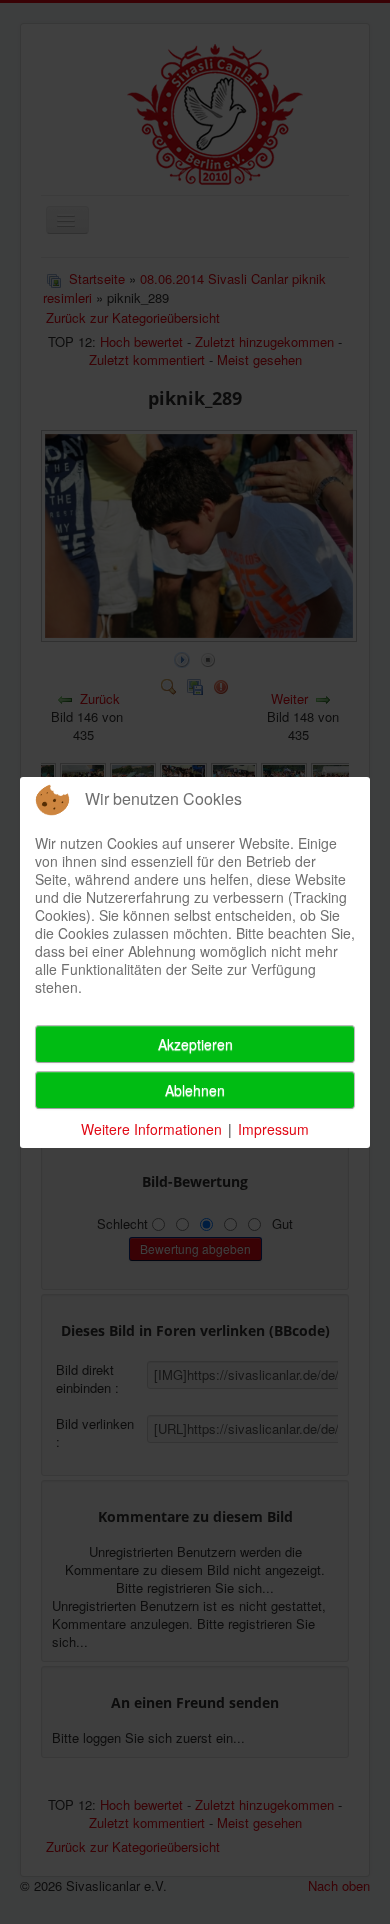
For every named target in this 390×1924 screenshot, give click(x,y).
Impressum (273, 1129)
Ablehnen (195, 1090)
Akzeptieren (195, 1044)
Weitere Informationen (151, 1129)
